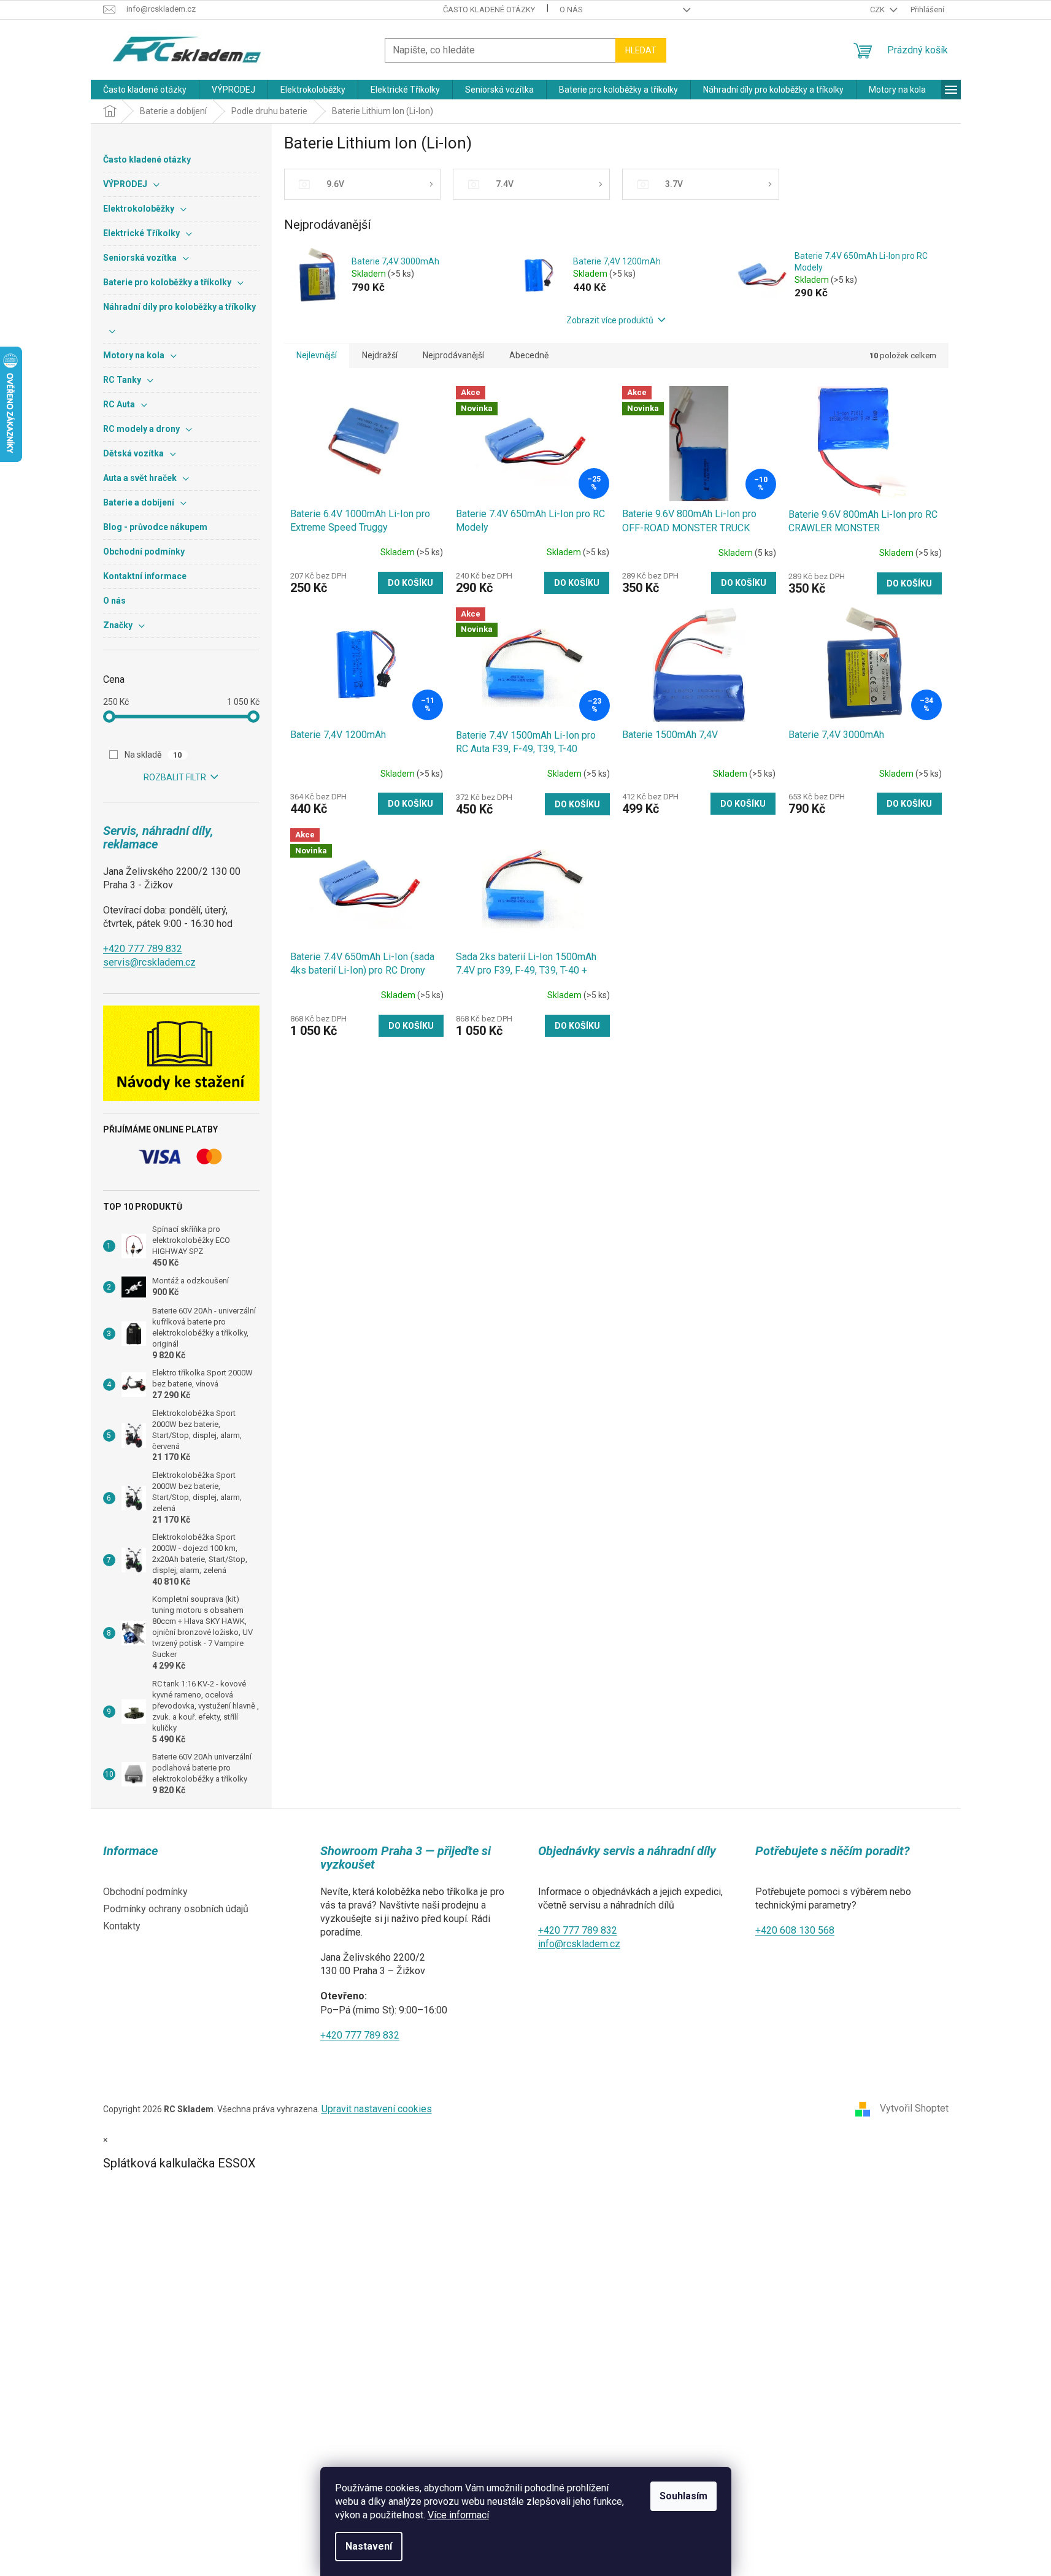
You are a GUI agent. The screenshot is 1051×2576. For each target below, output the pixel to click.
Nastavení (369, 2546)
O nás (571, 10)
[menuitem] (145, 90)
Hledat (641, 50)
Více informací (458, 2515)
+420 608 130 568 (795, 1930)
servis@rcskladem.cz (149, 962)
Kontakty (122, 1926)
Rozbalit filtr (175, 777)
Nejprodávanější (453, 355)
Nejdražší (380, 355)
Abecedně (529, 355)
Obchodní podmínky (145, 1892)
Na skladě (153, 755)
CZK (878, 10)
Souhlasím (683, 2496)
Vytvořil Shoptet (914, 2109)
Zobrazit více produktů (610, 320)
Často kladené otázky (489, 10)
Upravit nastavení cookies (377, 2109)
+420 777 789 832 (143, 949)
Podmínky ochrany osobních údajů (176, 1909)
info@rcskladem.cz (579, 1944)
